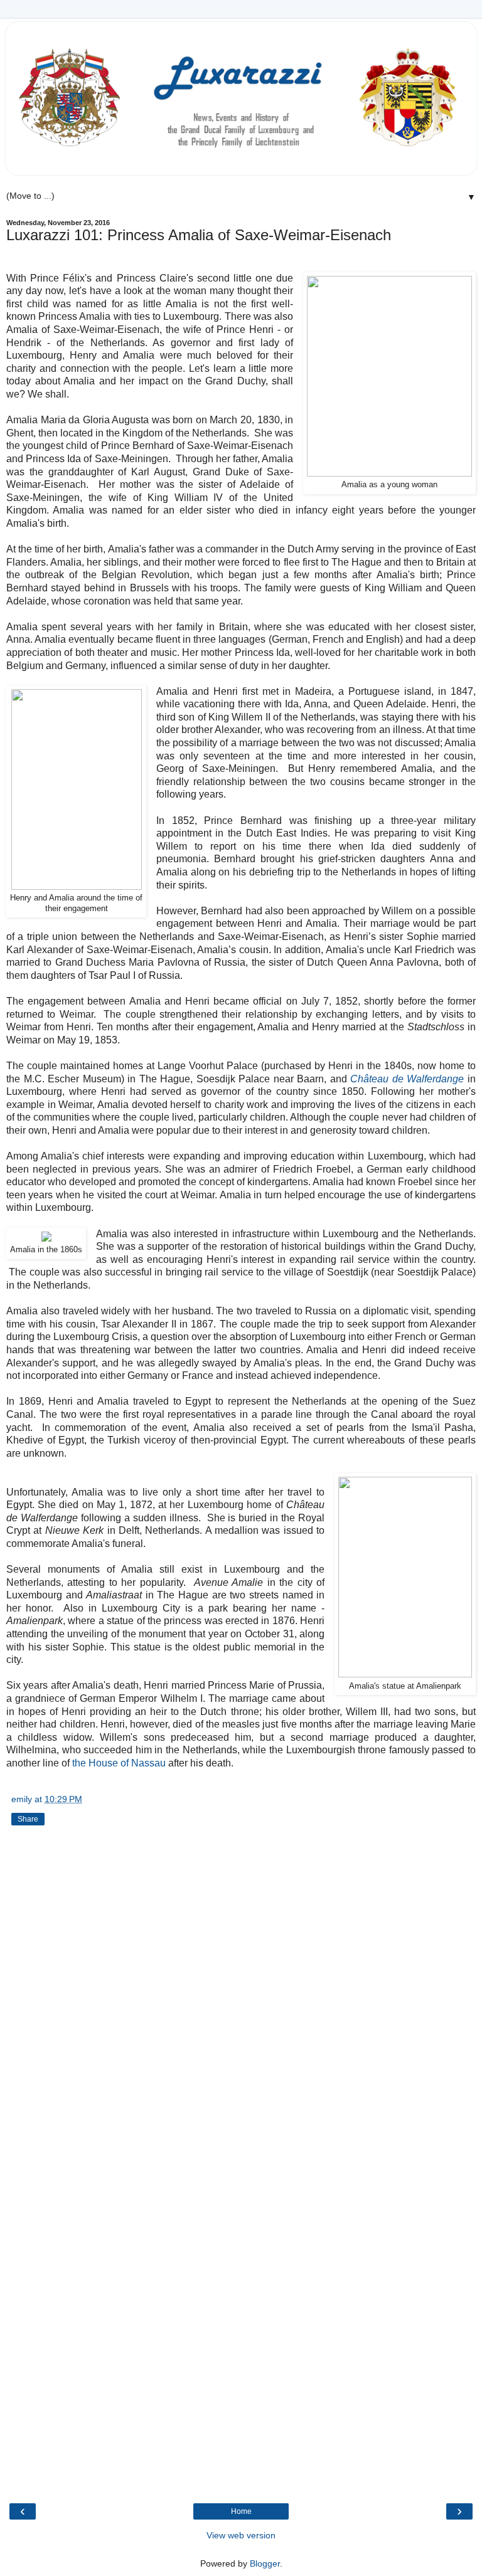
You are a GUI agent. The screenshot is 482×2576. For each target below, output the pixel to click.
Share (28, 1819)
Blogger (265, 2563)
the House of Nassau (119, 1763)
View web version (241, 2535)
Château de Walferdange (407, 1079)
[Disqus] (241, 2000)
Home (241, 2511)
